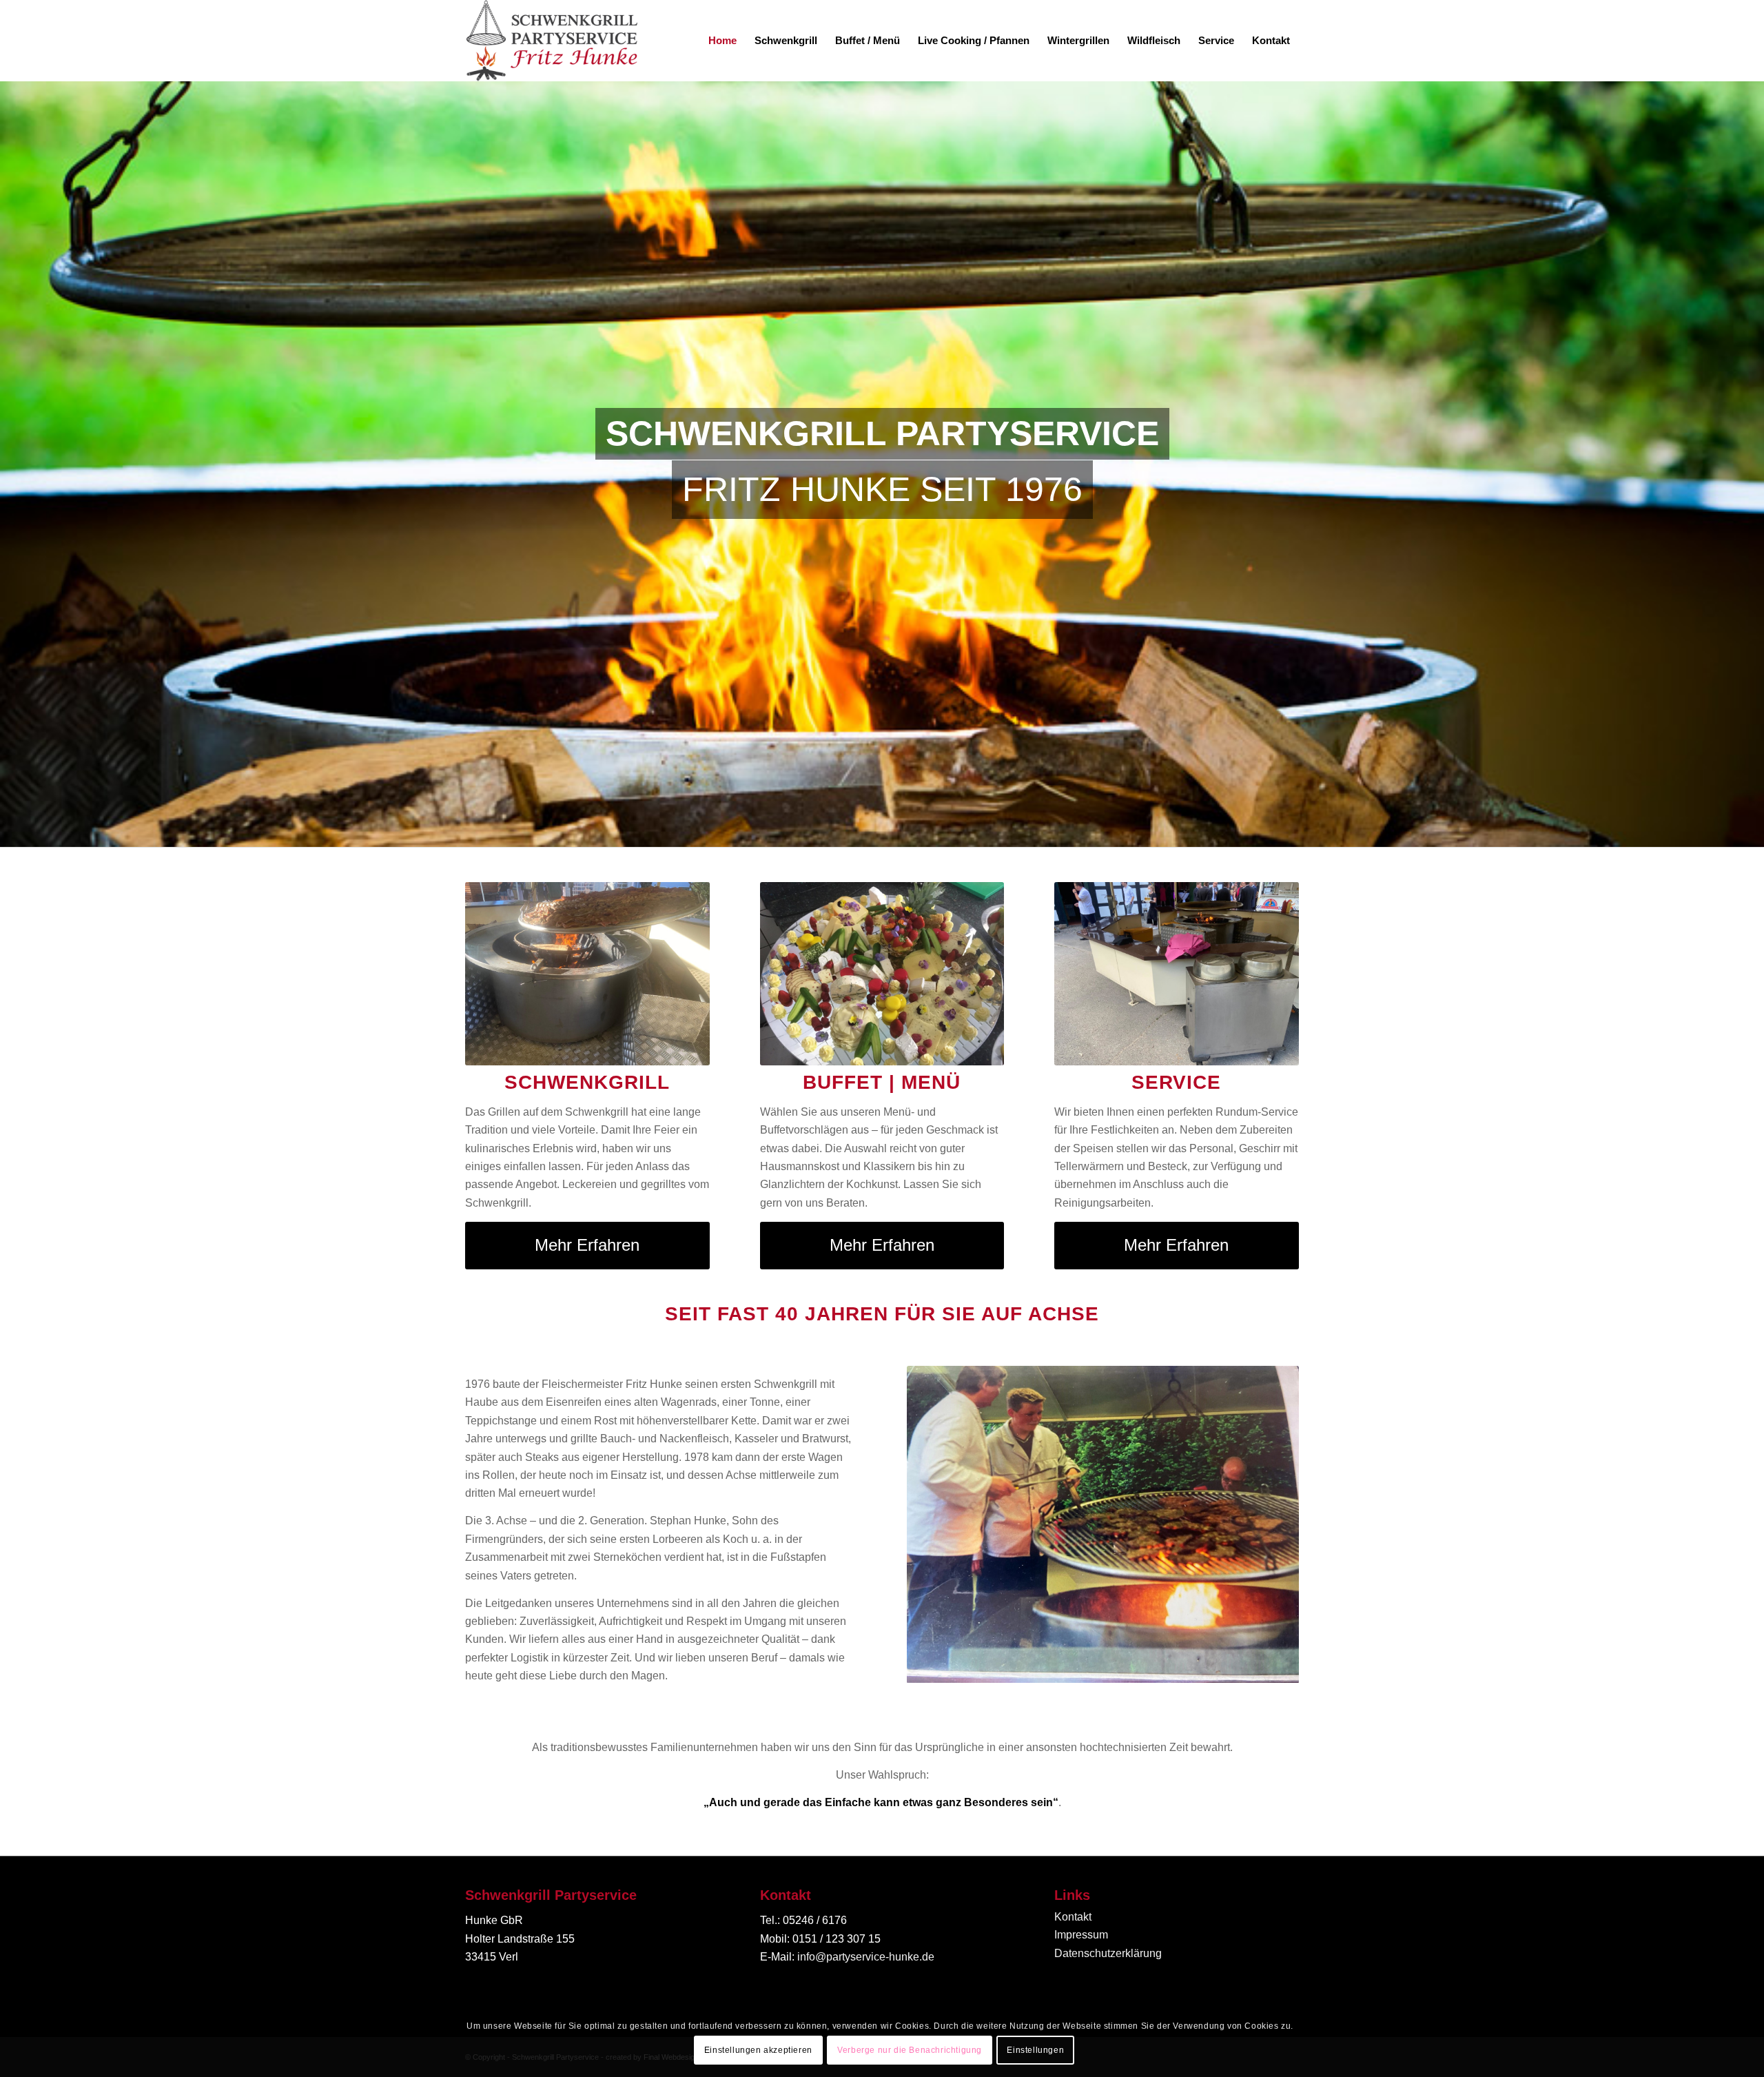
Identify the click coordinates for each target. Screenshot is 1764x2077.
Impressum (1081, 1935)
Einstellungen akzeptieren (758, 2050)
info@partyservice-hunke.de (866, 1957)
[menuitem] (722, 41)
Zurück (938, 1524)
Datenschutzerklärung (1108, 1953)
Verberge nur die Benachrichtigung (910, 2050)
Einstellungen (1035, 2050)
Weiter (1268, 1524)
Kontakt (1073, 1917)
